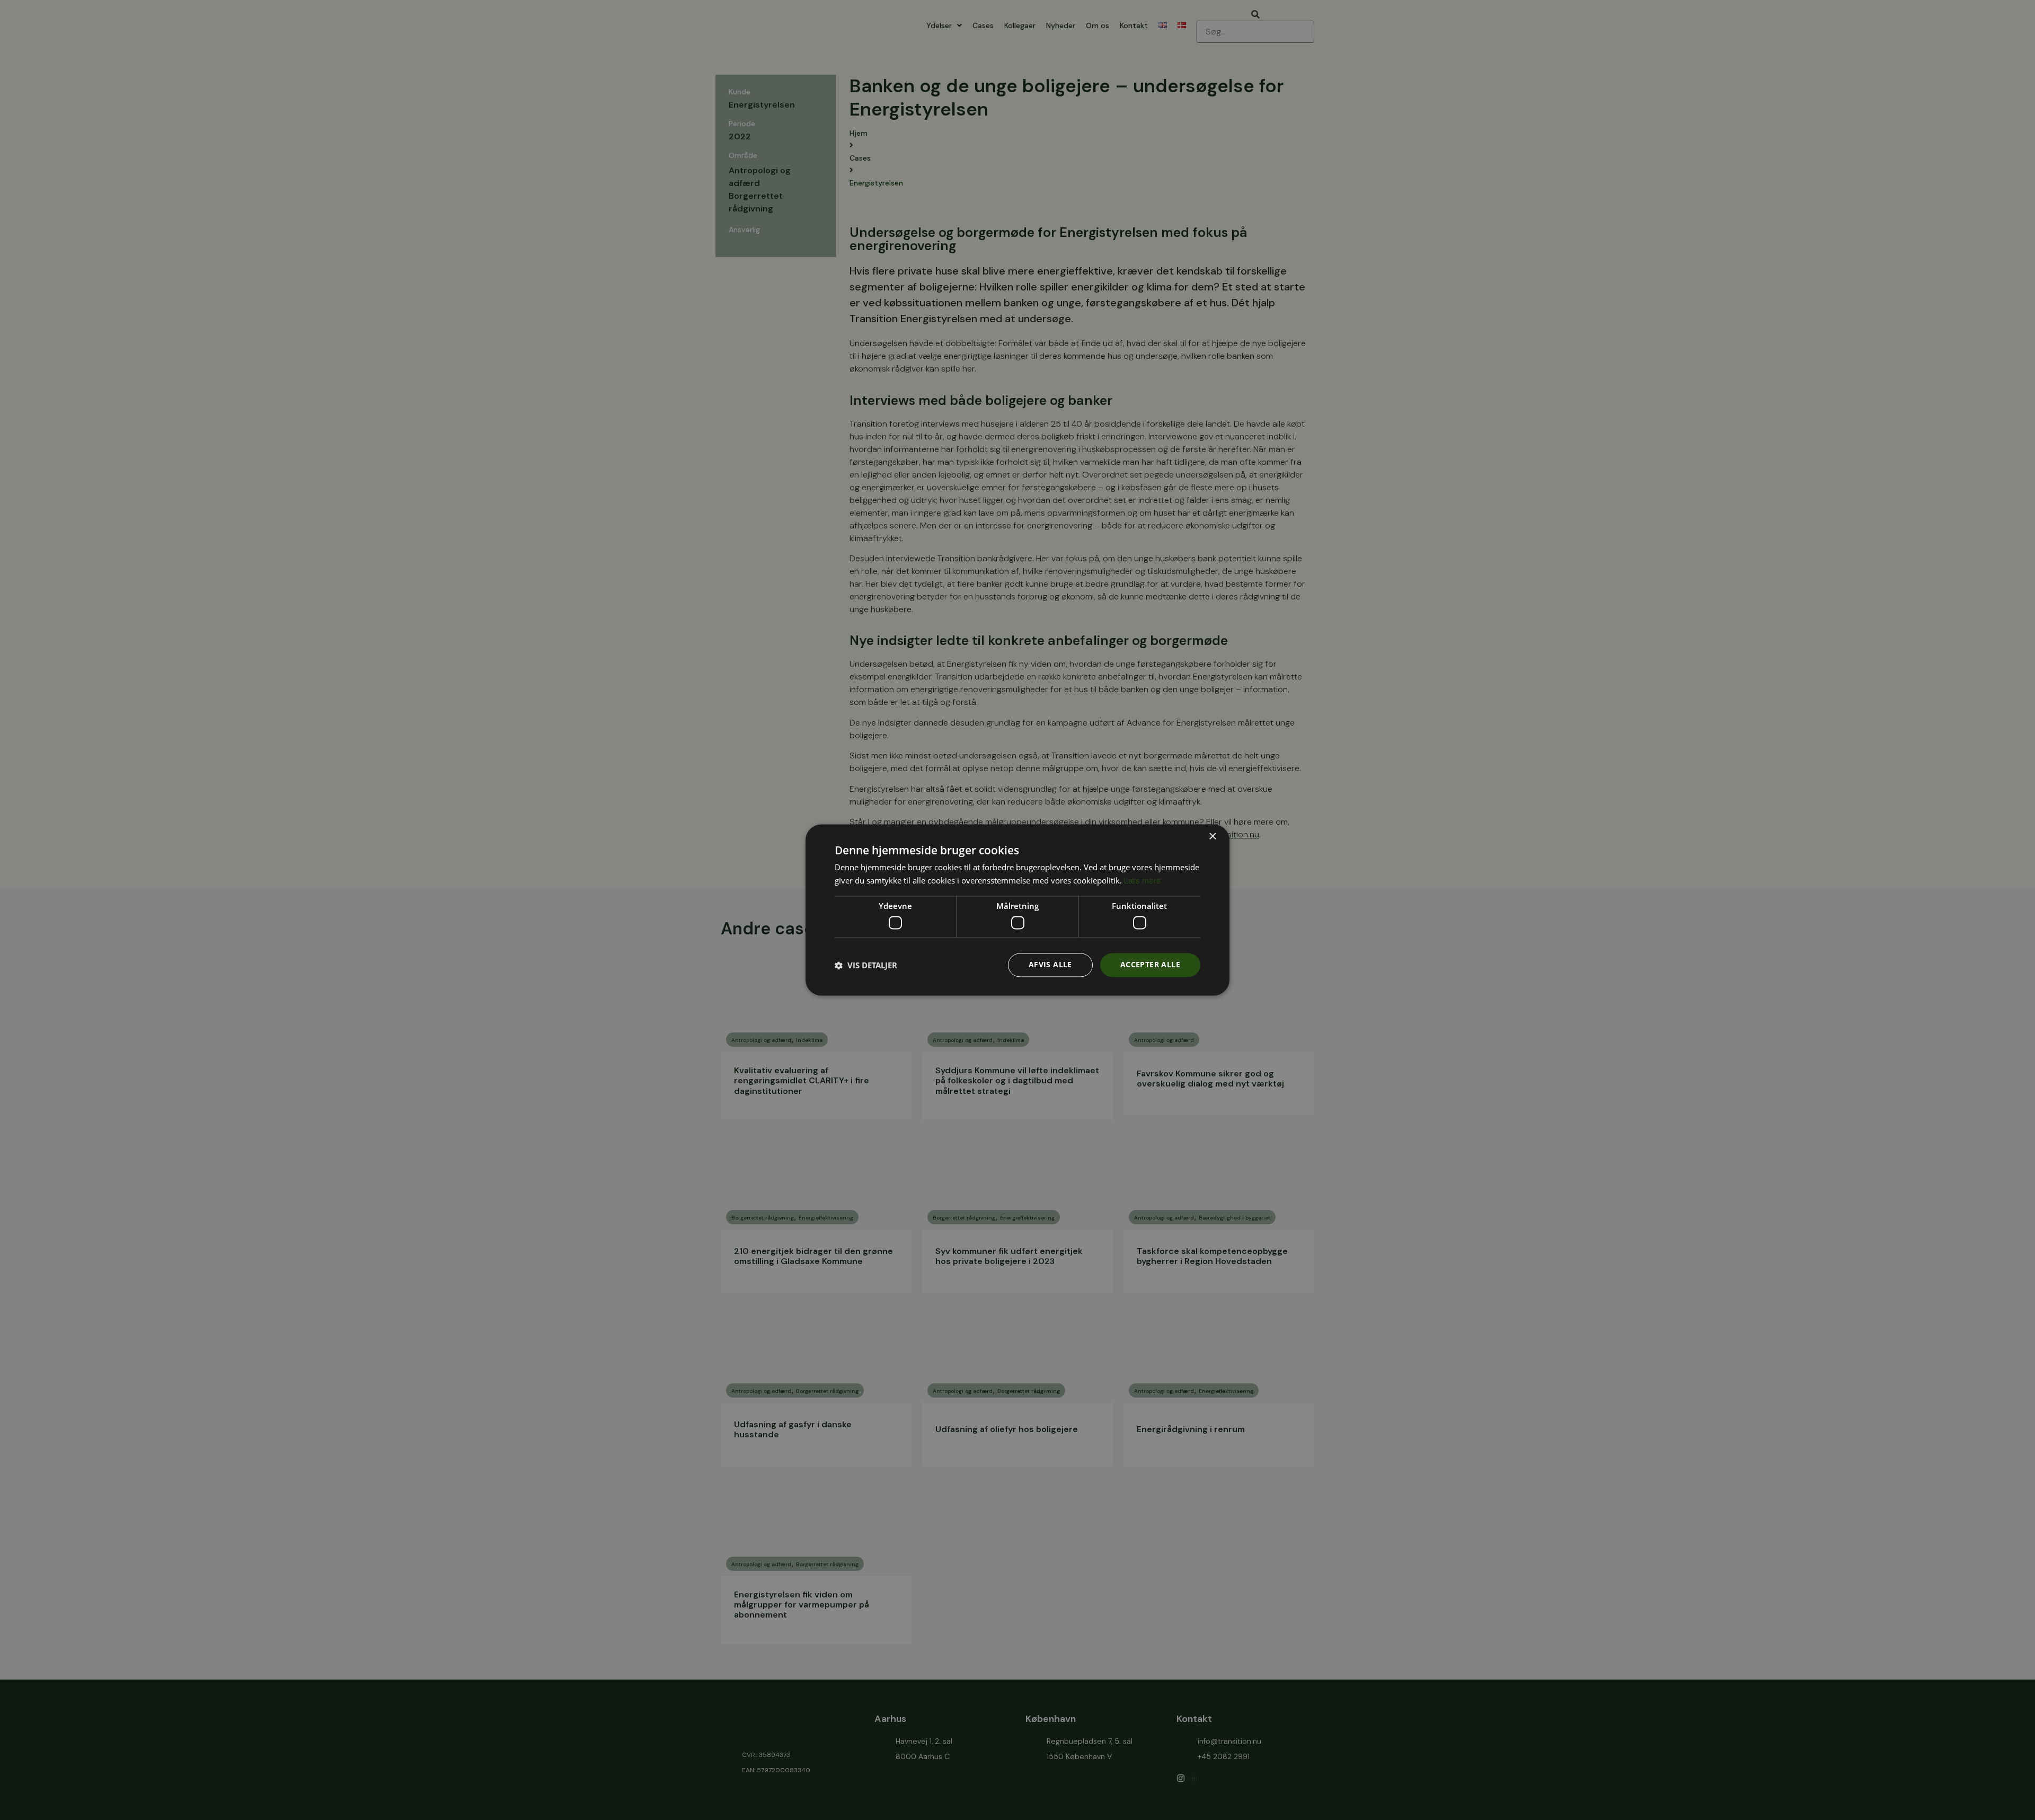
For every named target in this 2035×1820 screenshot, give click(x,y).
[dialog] (1017, 910)
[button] (866, 965)
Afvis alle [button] (1050, 965)
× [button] (1212, 837)
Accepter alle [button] (1150, 965)
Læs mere (1143, 881)
